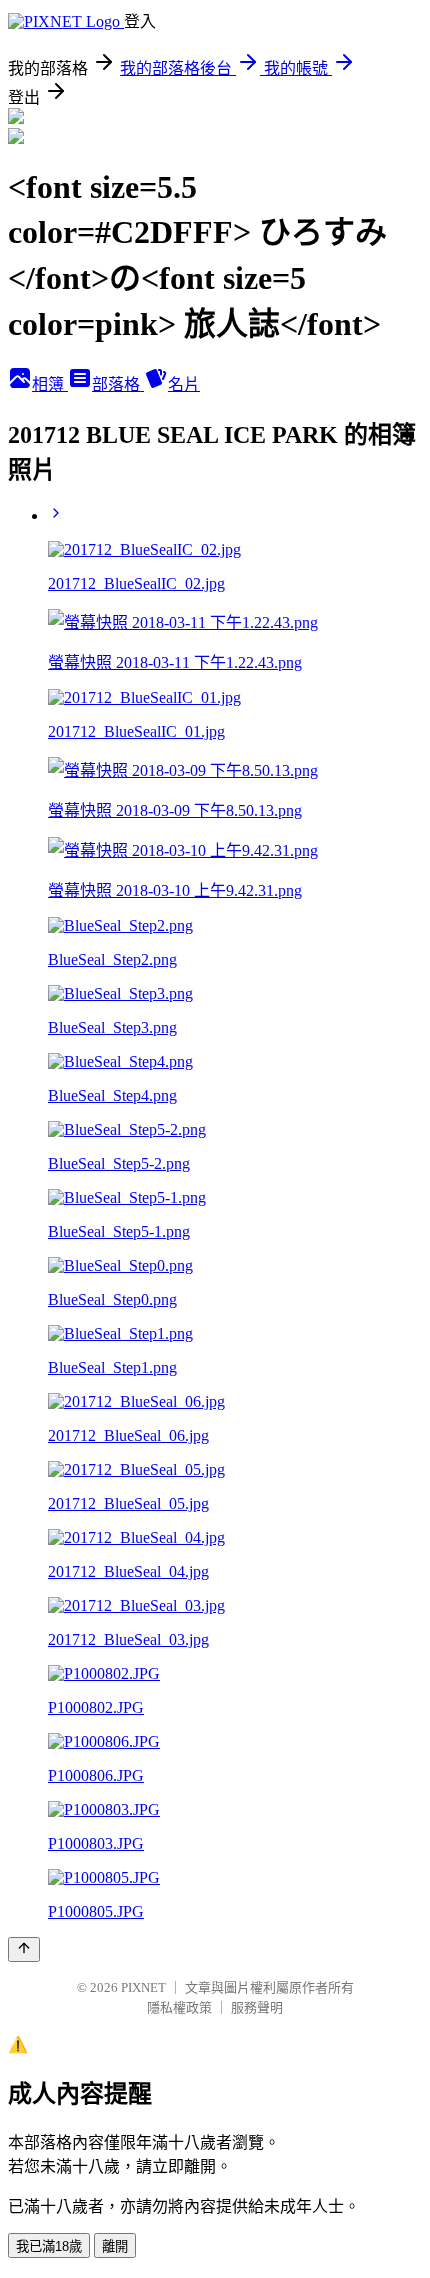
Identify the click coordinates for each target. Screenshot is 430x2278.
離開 (115, 2246)
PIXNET (143, 1987)
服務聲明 (257, 2007)
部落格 (118, 384)
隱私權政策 (179, 2007)
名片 (184, 384)
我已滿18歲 (49, 2246)
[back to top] (24, 1949)
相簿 (50, 384)
